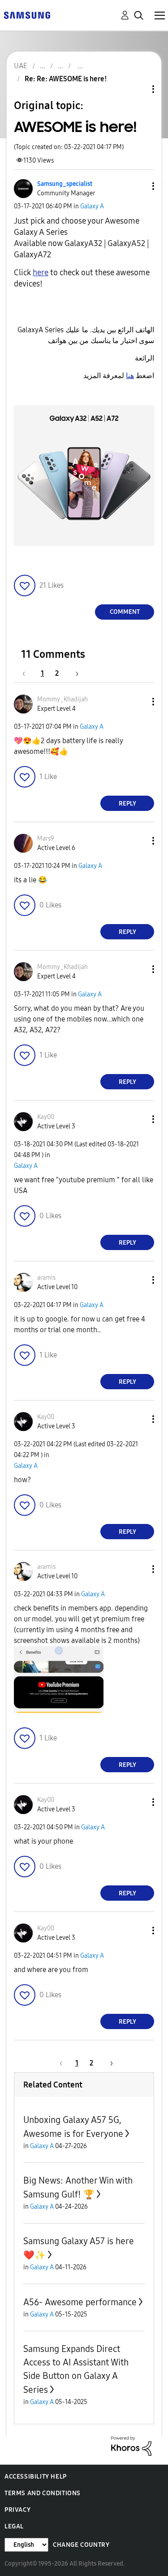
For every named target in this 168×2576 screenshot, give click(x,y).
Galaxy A (92, 206)
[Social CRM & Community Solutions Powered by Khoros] (131, 2446)
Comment (125, 612)
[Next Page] (74, 673)
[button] (138, 186)
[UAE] (27, 15)
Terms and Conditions (43, 2493)
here (41, 273)
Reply (127, 804)
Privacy (17, 2510)
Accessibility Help (36, 2477)
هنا (130, 376)
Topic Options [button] (138, 89)
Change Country (81, 2545)
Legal (14, 2526)
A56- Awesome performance (80, 2302)
